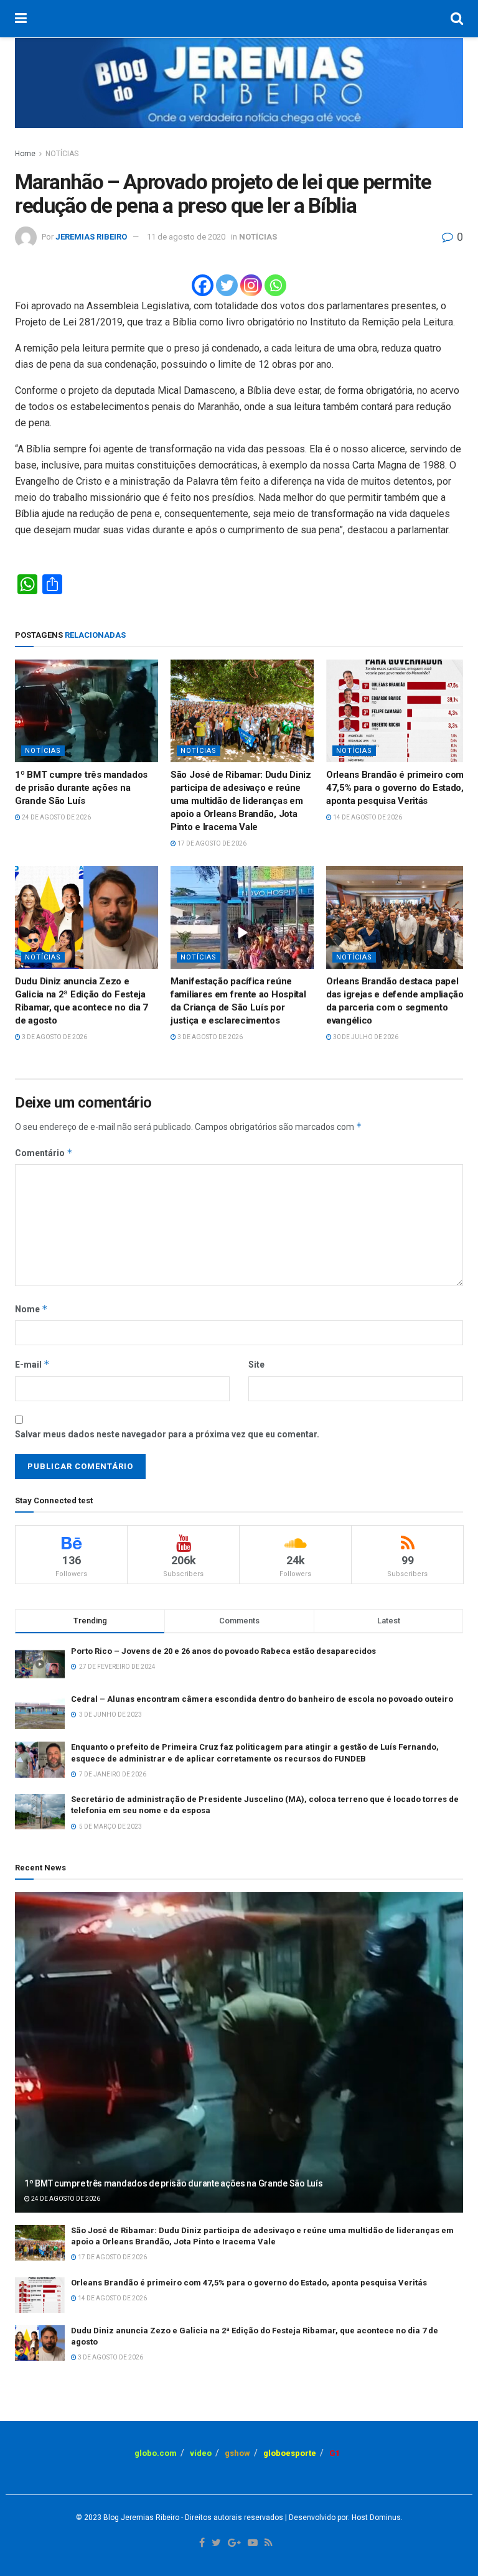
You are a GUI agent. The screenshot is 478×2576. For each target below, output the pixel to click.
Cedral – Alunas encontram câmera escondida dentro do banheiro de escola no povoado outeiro (262, 1699)
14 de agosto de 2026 (367, 817)
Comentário (44, 1153)
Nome (31, 1309)
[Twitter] (227, 285)
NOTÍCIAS (62, 154)
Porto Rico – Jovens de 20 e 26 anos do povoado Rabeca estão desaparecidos (223, 1651)
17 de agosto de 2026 (211, 843)
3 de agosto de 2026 (54, 1037)
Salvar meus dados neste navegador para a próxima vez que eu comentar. (167, 1434)
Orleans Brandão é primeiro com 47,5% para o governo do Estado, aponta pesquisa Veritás (395, 788)
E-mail (32, 1364)
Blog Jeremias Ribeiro (140, 2518)
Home (25, 154)
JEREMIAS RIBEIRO (91, 237)
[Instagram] (251, 285)
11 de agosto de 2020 (186, 237)
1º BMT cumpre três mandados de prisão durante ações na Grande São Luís (81, 788)
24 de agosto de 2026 (56, 817)
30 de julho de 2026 (365, 1037)
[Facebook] (203, 285)
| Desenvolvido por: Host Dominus (342, 2518)
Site (256, 1365)
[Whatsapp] (275, 285)
